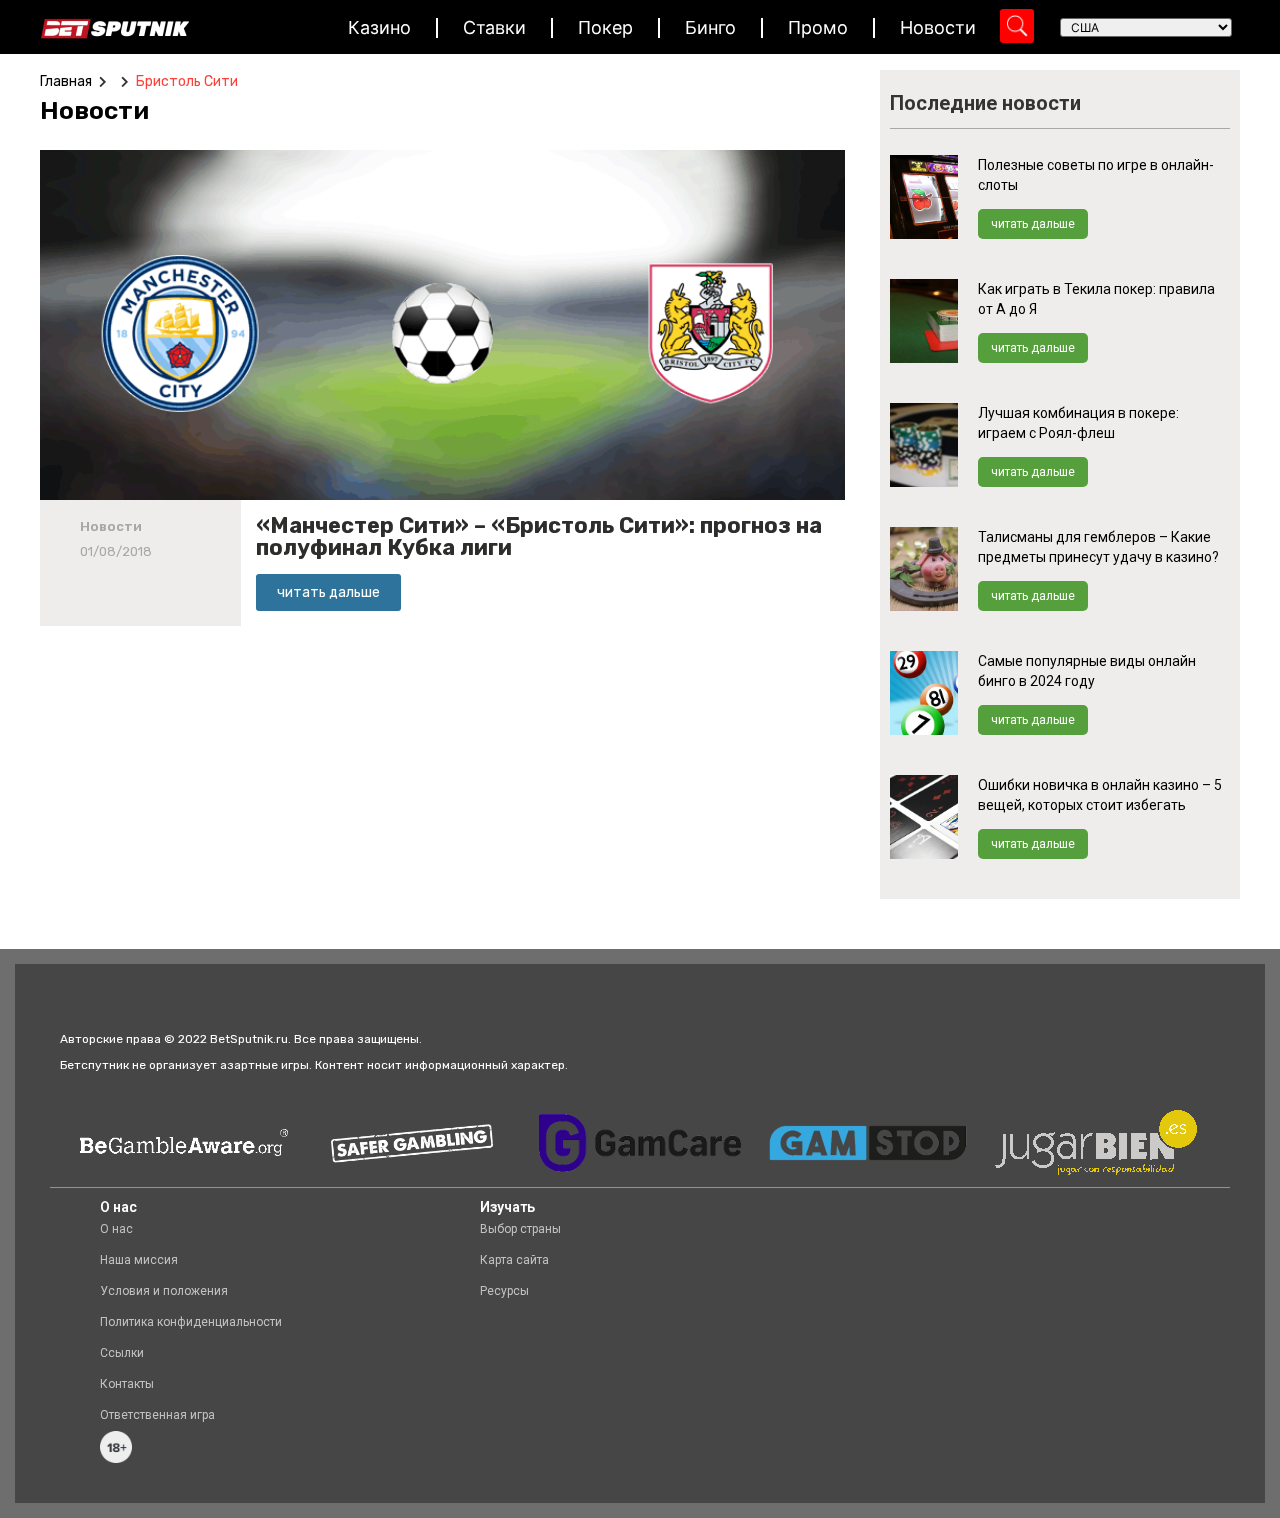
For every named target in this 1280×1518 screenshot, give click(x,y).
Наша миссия (139, 1260)
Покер (605, 27)
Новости (938, 27)
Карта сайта (514, 1260)
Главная (66, 81)
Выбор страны (520, 1229)
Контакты (127, 1384)
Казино (379, 27)
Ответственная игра (157, 1415)
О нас (116, 1229)
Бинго (710, 27)
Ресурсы (504, 1291)
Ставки (494, 27)
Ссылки (122, 1353)
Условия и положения (164, 1291)
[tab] (99, 111)
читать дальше (1033, 224)
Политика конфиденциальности (191, 1322)
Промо (818, 27)
